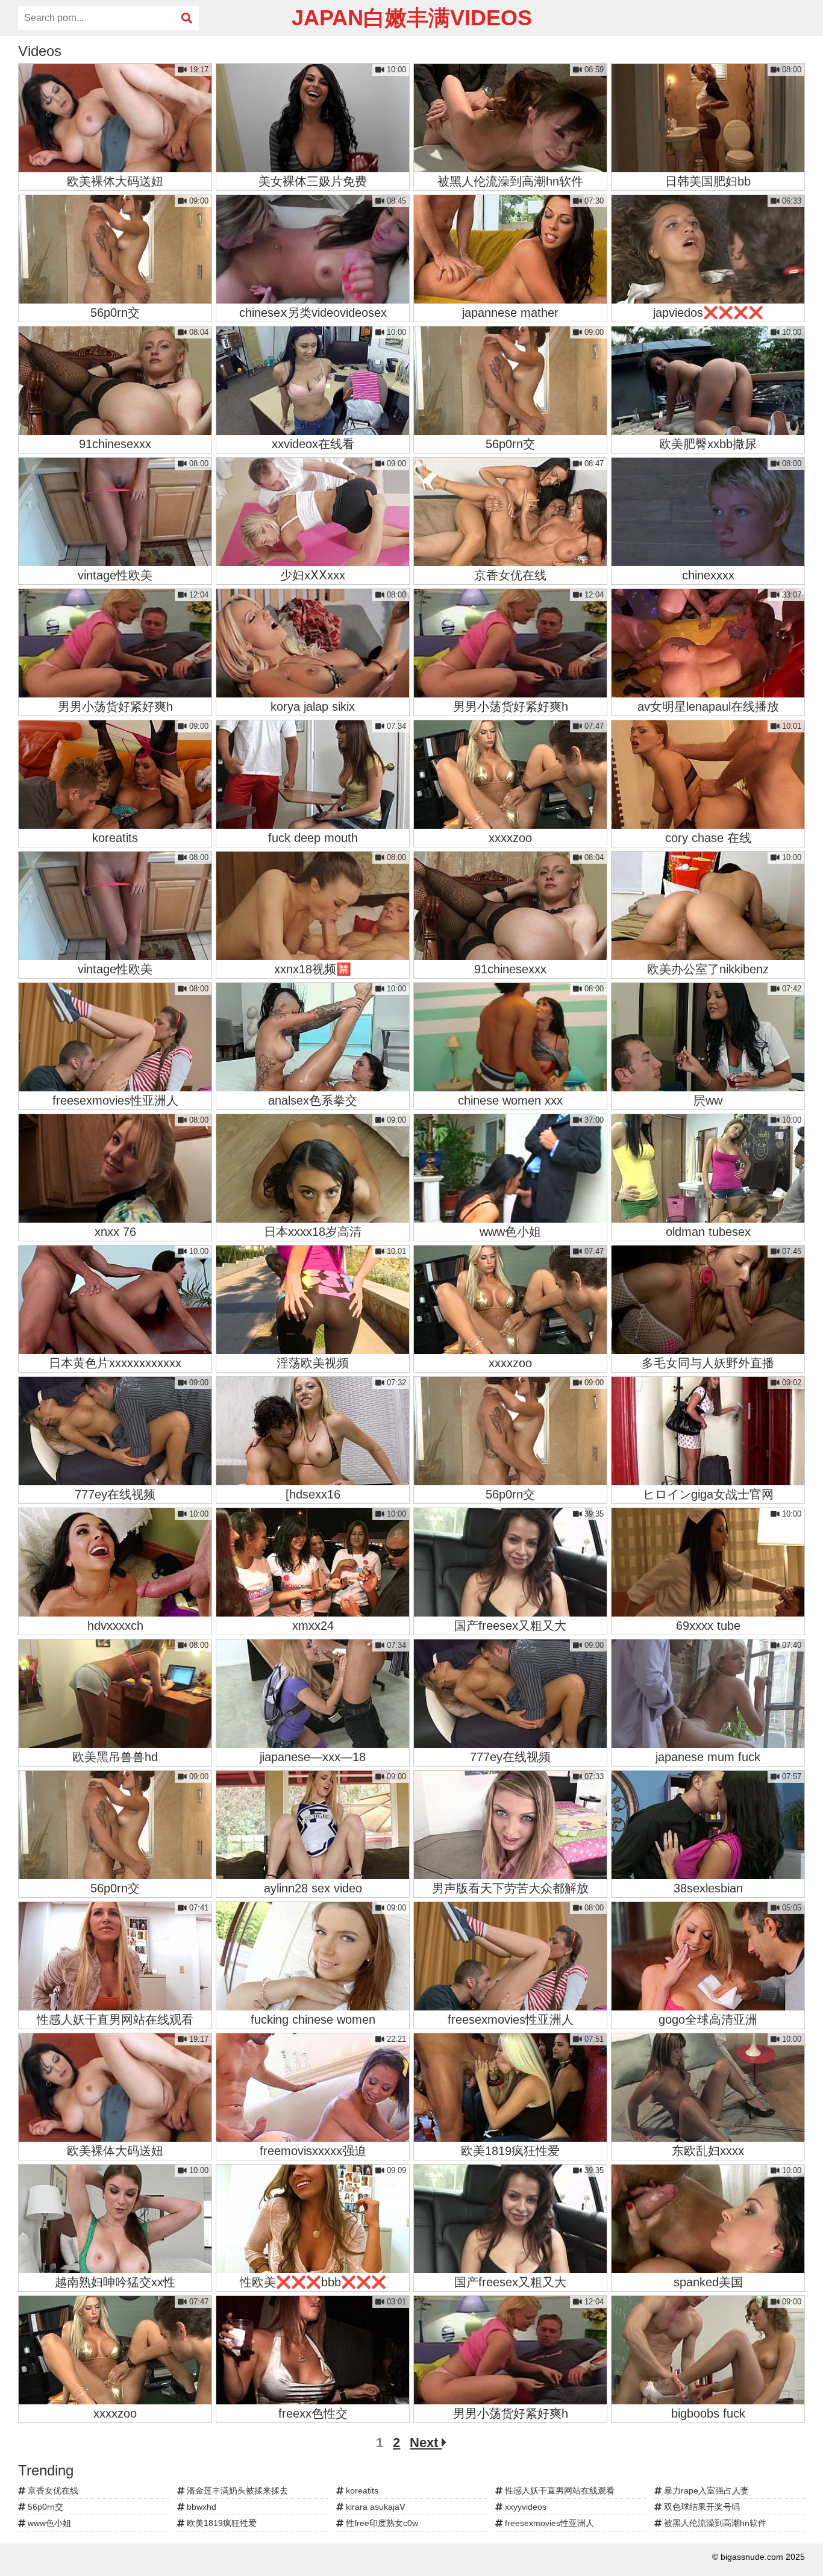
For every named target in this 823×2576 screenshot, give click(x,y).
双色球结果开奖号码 (701, 2507)
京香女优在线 (52, 2490)
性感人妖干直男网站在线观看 (559, 2490)
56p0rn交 (44, 2507)
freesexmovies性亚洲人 (548, 2523)
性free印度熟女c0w (381, 2523)
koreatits (361, 2490)
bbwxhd (200, 2507)
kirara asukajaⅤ (374, 2507)
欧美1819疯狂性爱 (221, 2523)
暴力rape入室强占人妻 (705, 2490)
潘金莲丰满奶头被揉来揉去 (236, 2490)
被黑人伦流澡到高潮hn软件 (714, 2523)
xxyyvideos (524, 2507)
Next (426, 2443)
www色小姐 (48, 2523)
